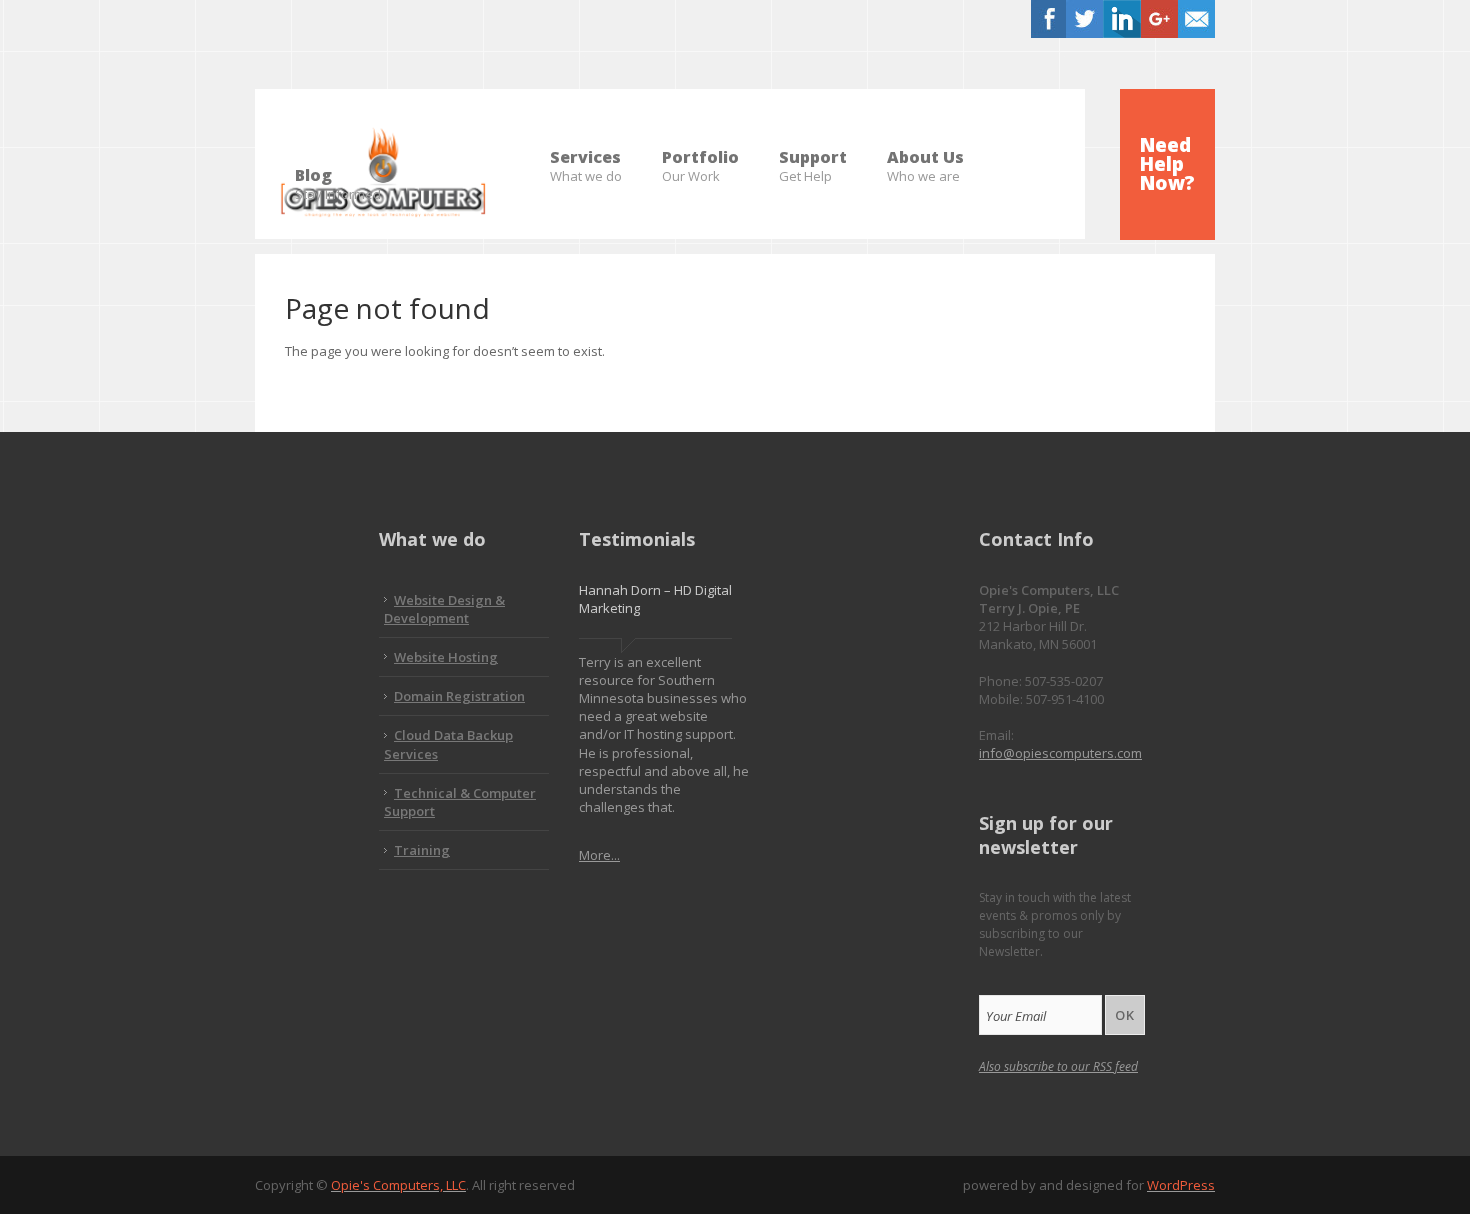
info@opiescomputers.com (1060, 753)
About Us (925, 158)
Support (813, 158)
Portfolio (700, 158)
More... (599, 855)
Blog (338, 176)
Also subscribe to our (1058, 1066)
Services (586, 158)
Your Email (1016, 1016)
